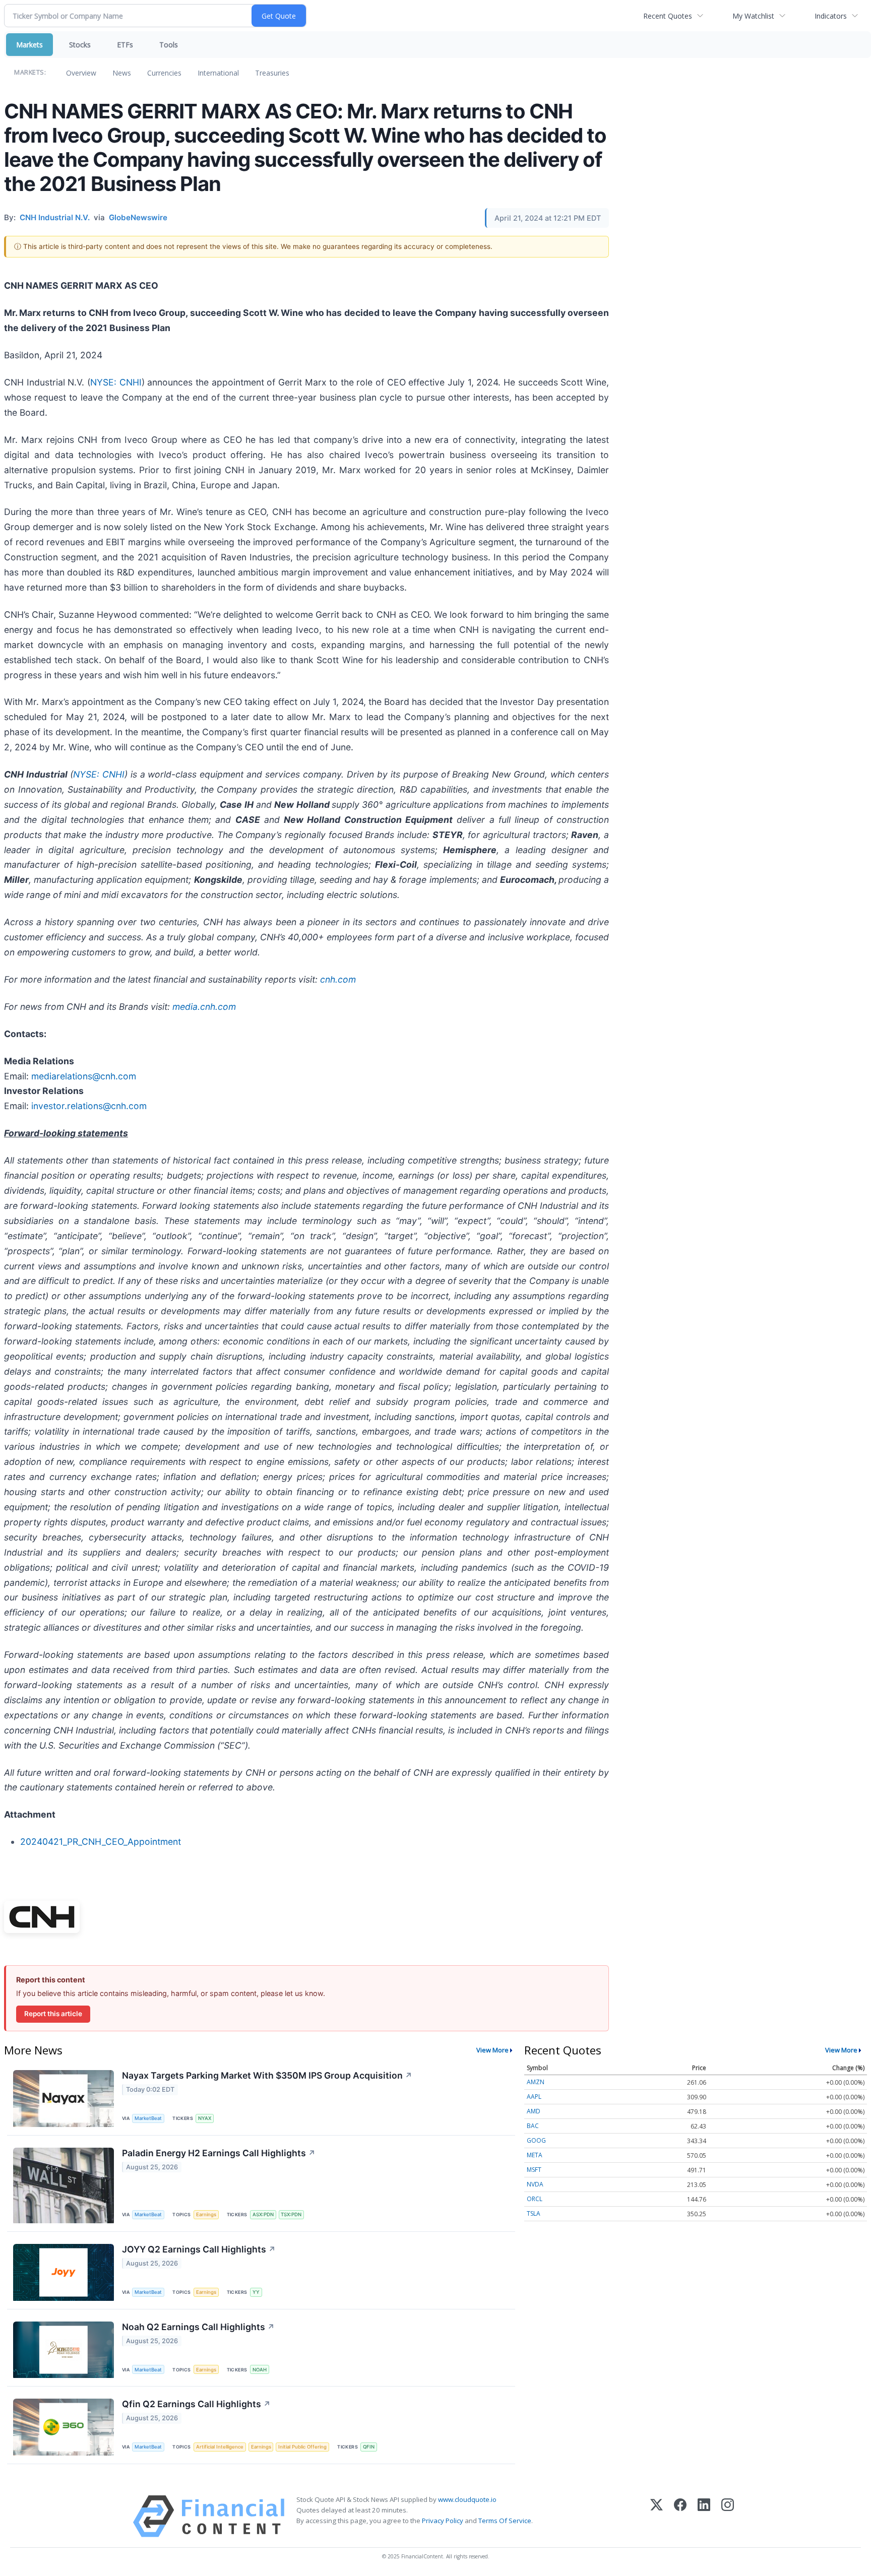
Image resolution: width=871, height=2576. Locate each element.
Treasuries (272, 73)
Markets (29, 45)
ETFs (125, 45)
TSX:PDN (291, 2214)
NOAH (260, 2370)
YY (256, 2292)
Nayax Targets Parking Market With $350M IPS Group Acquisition (267, 2075)
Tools (169, 45)
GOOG (536, 2140)
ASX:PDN (263, 2214)
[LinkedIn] (704, 2516)
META (535, 2155)
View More (492, 2050)
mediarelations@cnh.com (84, 1076)
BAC (533, 2126)
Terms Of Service (505, 2521)
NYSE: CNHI (116, 382)
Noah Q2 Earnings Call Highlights (198, 2327)
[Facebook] (680, 2516)
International (218, 73)
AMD (534, 2111)
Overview (81, 73)
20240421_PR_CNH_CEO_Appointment (101, 1842)
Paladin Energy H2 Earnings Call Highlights (219, 2153)
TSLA (534, 2213)
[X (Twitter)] (657, 2516)
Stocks (80, 45)
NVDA (535, 2184)
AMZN (536, 2082)
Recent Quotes (668, 16)
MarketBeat (148, 2118)
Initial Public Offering (302, 2447)
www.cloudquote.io (467, 2499)
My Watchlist (753, 16)
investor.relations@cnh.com (89, 1106)
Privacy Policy (443, 2521)
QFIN (369, 2447)
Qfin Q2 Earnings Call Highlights (196, 2404)
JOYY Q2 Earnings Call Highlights (199, 2249)
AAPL (534, 2097)
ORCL (535, 2199)
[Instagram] (728, 2516)
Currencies (164, 73)
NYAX (205, 2118)
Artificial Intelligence (220, 2447)
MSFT (534, 2170)
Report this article (53, 2014)
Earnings (206, 2214)
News (122, 73)
